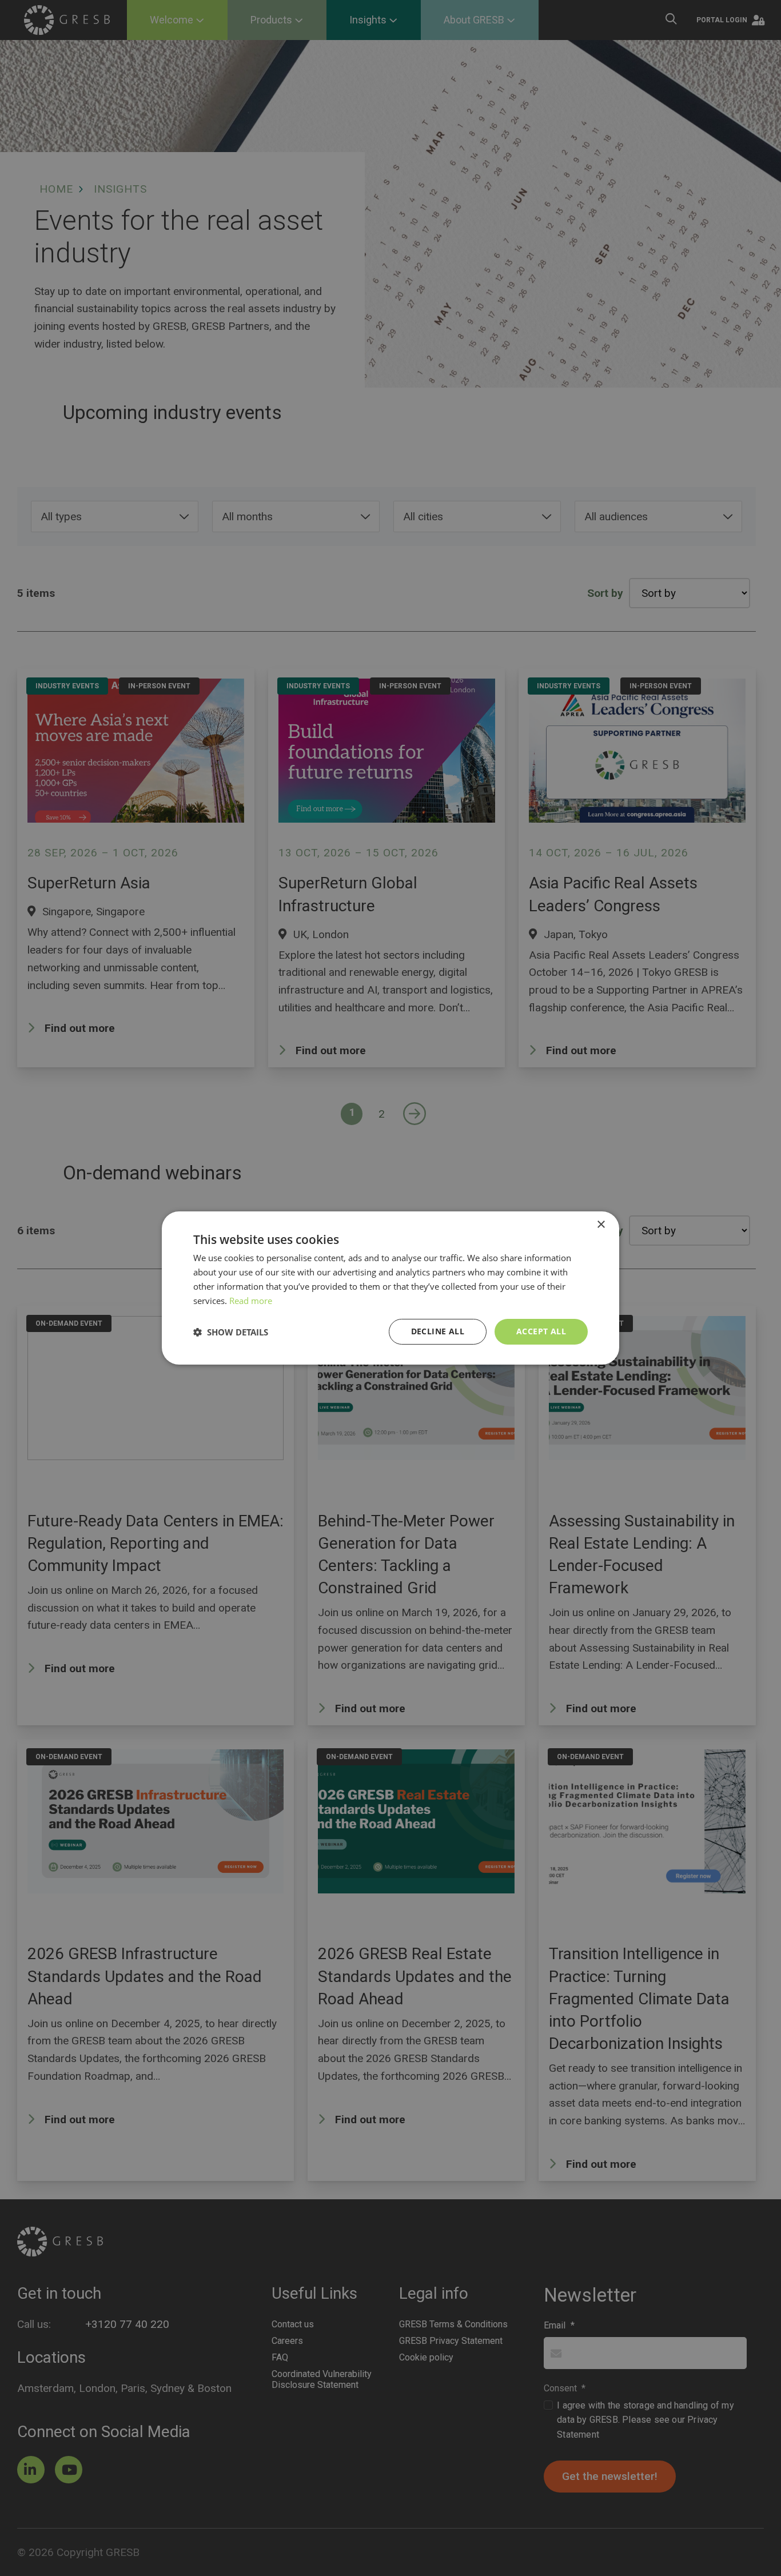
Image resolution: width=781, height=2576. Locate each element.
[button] (231, 1332)
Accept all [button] (541, 1331)
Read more (251, 1301)
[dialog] (390, 1288)
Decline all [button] (438, 1331)
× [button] (601, 1225)
